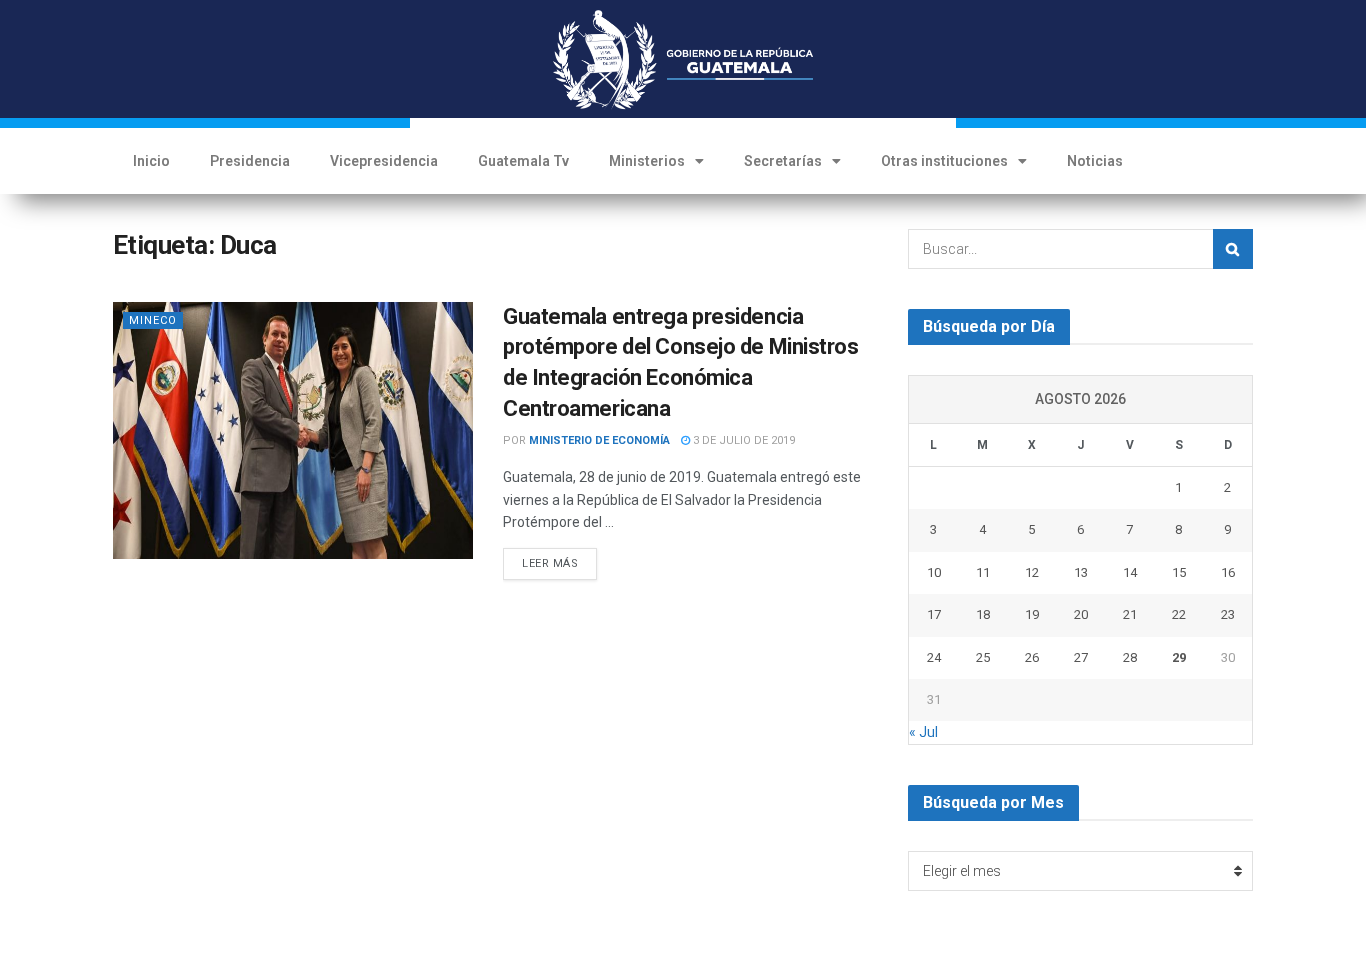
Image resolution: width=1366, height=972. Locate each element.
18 (983, 614)
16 (1228, 572)
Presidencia (250, 161)
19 (1032, 614)
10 (934, 572)
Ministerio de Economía (599, 440)
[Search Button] (1233, 249)
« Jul (923, 732)
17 (934, 614)
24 (934, 657)
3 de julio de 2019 (742, 440)
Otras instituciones (944, 161)
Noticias (1095, 161)
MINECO (153, 320)
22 (1179, 614)
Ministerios (647, 161)
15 (1179, 572)
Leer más (550, 563)
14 (1130, 572)
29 (1179, 657)
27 (1081, 657)
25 (983, 657)
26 (1032, 657)
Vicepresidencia (384, 161)
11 (983, 572)
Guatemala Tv (523, 161)
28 (1130, 657)
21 (1130, 614)
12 (1032, 572)
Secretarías (783, 161)
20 (1081, 614)
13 (1081, 572)
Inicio (151, 161)
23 (1228, 614)
